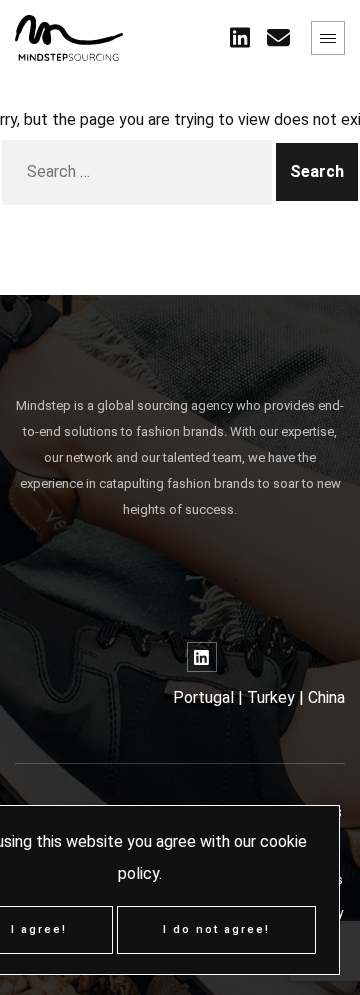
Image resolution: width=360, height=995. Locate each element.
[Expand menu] (328, 38)
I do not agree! (216, 929)
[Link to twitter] (240, 38)
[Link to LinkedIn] (202, 657)
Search (317, 171)
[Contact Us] (278, 38)
